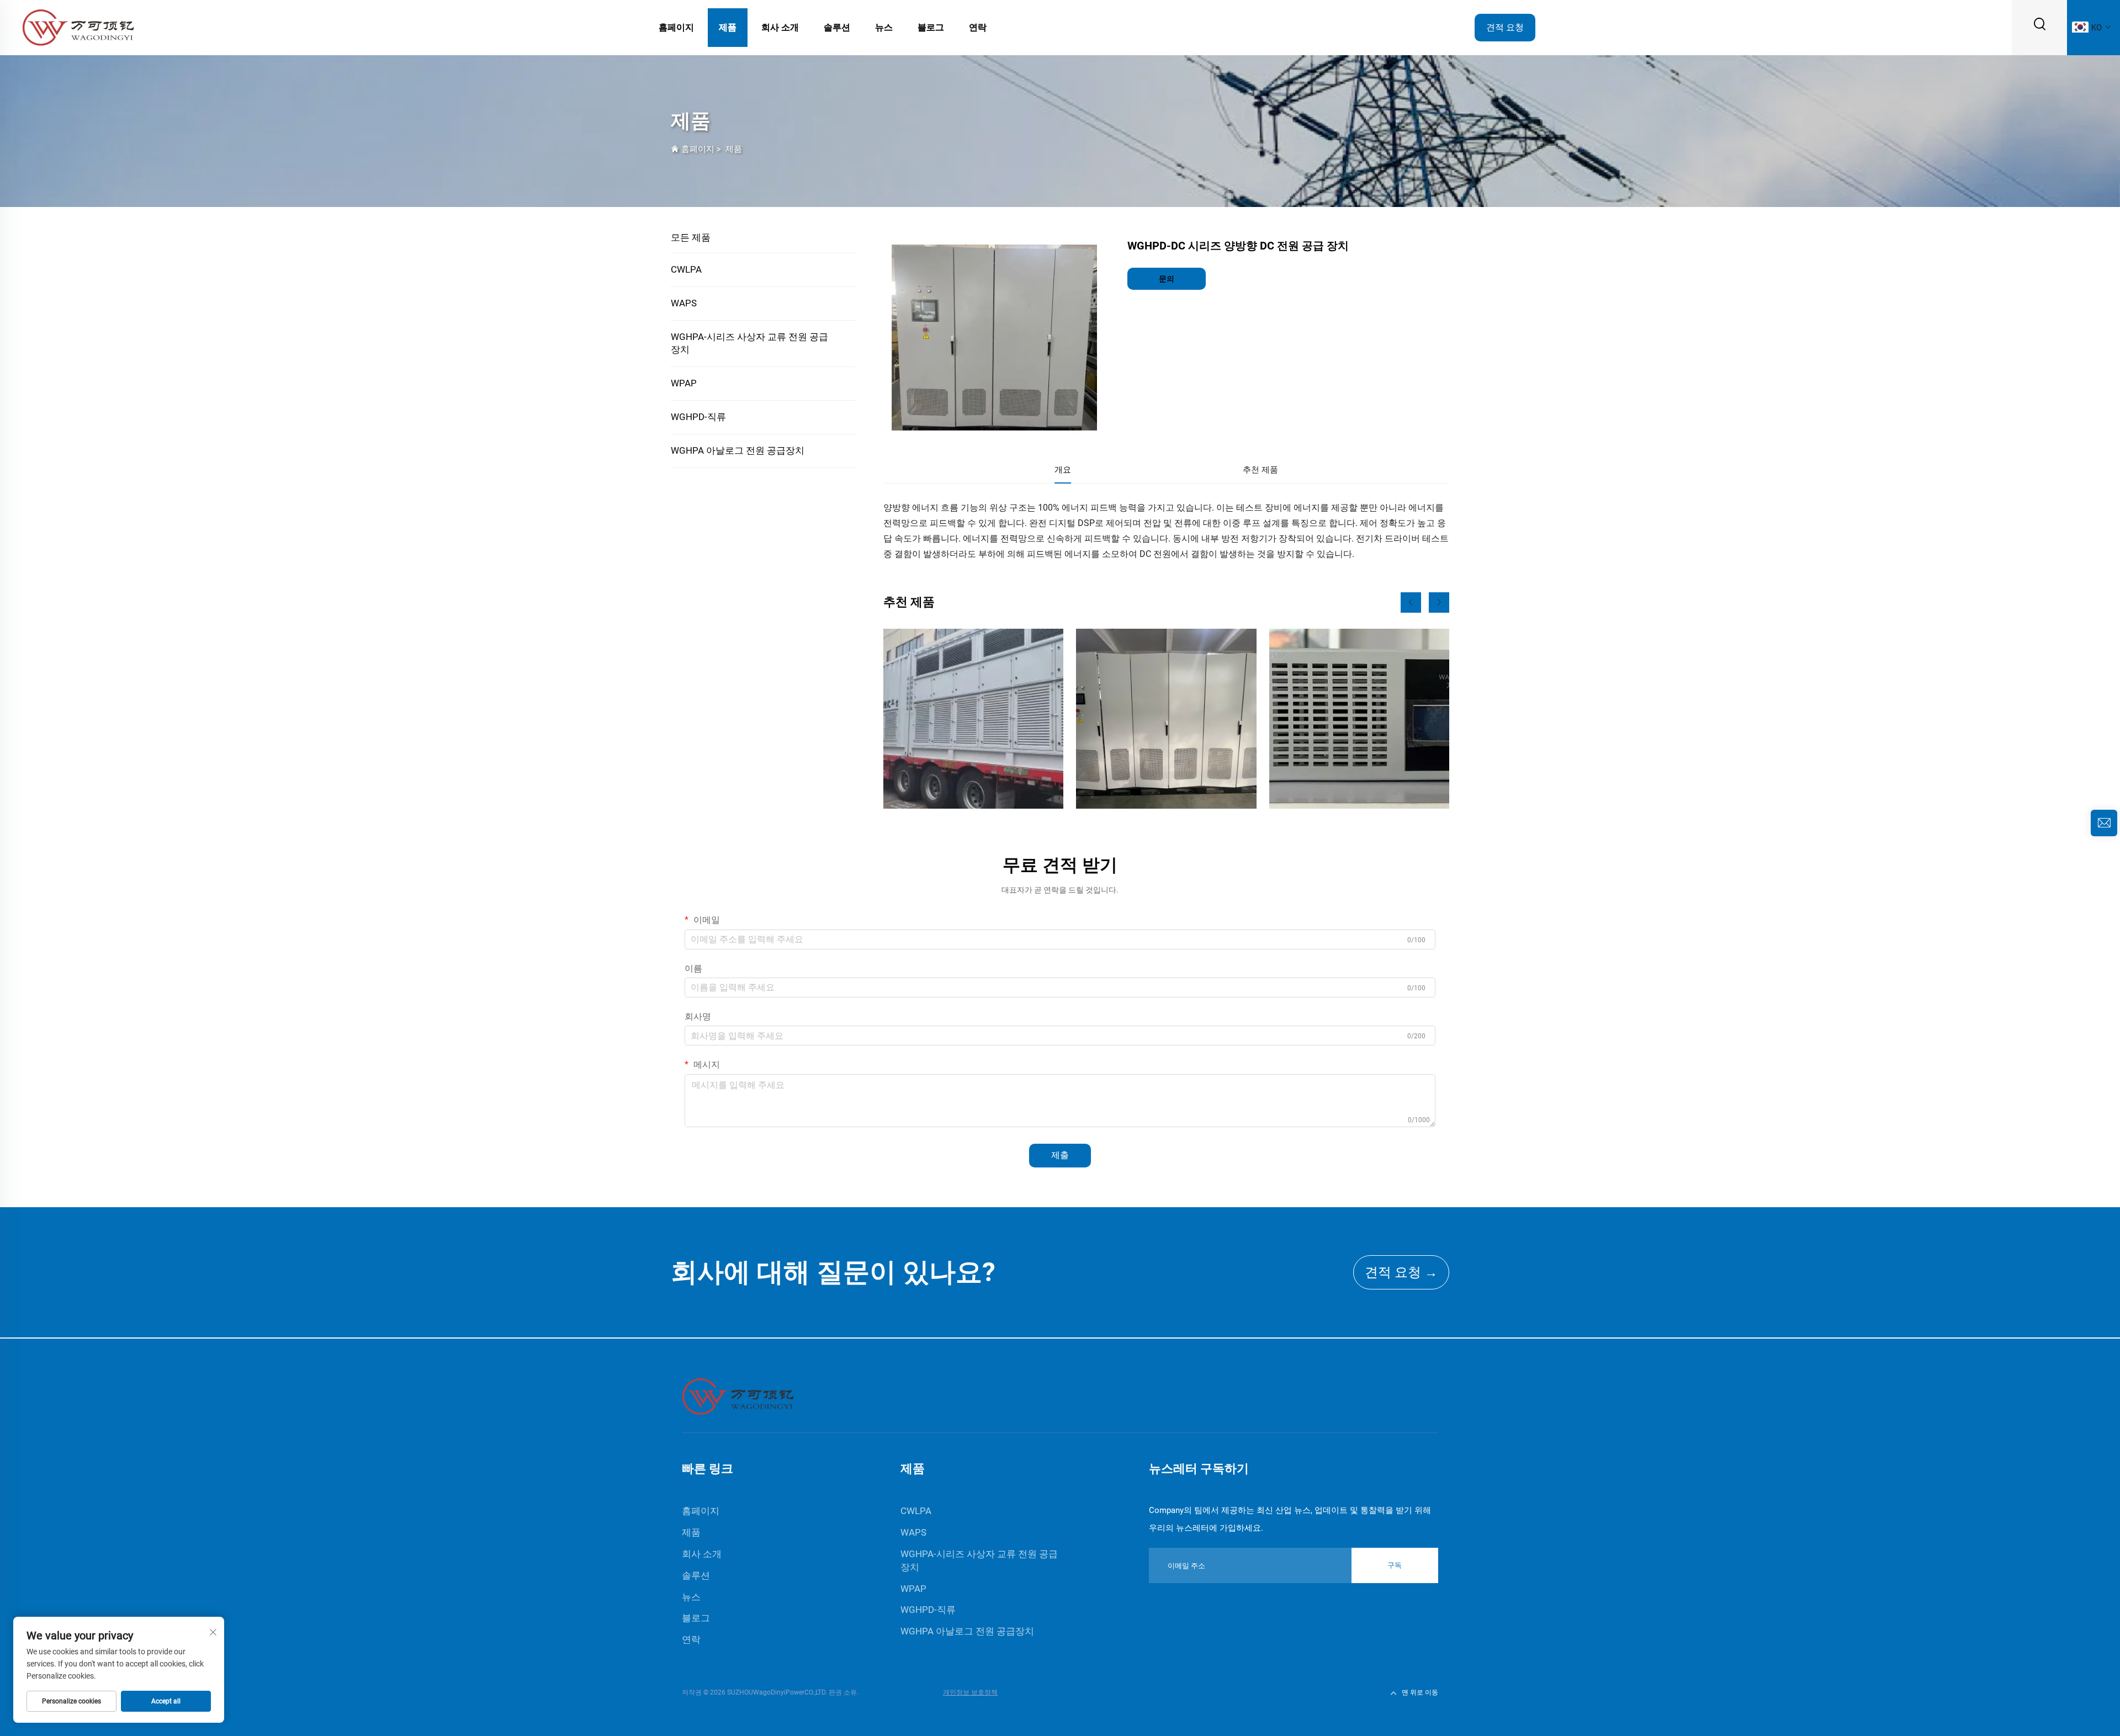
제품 (728, 27)
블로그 (931, 27)
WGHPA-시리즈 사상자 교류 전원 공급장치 (749, 343)
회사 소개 (780, 27)
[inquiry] (2104, 823)
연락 (978, 27)
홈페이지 (676, 27)
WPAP (684, 383)
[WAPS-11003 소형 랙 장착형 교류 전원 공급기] (1359, 719)
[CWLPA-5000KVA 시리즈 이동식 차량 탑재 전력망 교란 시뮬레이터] (973, 719)
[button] (1411, 602)
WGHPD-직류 (698, 417)
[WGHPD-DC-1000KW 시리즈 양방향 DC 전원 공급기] (1166, 719)
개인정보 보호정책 (970, 1692)
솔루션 (837, 27)
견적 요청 (1505, 27)
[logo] (78, 27)
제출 (1060, 1155)
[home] (738, 1396)
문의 (1167, 279)
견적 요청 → (1401, 1272)
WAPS (684, 303)
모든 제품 (691, 237)
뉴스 (884, 27)
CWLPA (686, 269)
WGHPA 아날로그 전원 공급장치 (738, 450)
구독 (1395, 1565)
